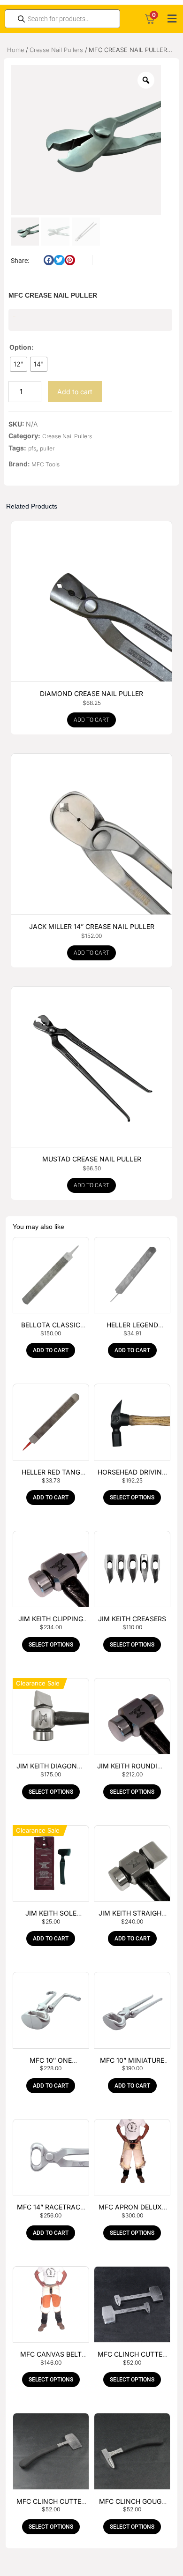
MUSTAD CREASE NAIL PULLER (92, 1159)
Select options (132, 1498)
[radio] (19, 364)
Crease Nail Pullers (56, 50)
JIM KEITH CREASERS (132, 1619)
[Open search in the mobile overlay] (62, 19)
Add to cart (75, 392)
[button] (172, 19)
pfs (32, 448)
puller (47, 448)
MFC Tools (46, 464)
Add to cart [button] (91, 720)
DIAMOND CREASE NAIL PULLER (91, 693)
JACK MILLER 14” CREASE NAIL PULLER (92, 926)
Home (15, 50)
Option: (22, 347)
